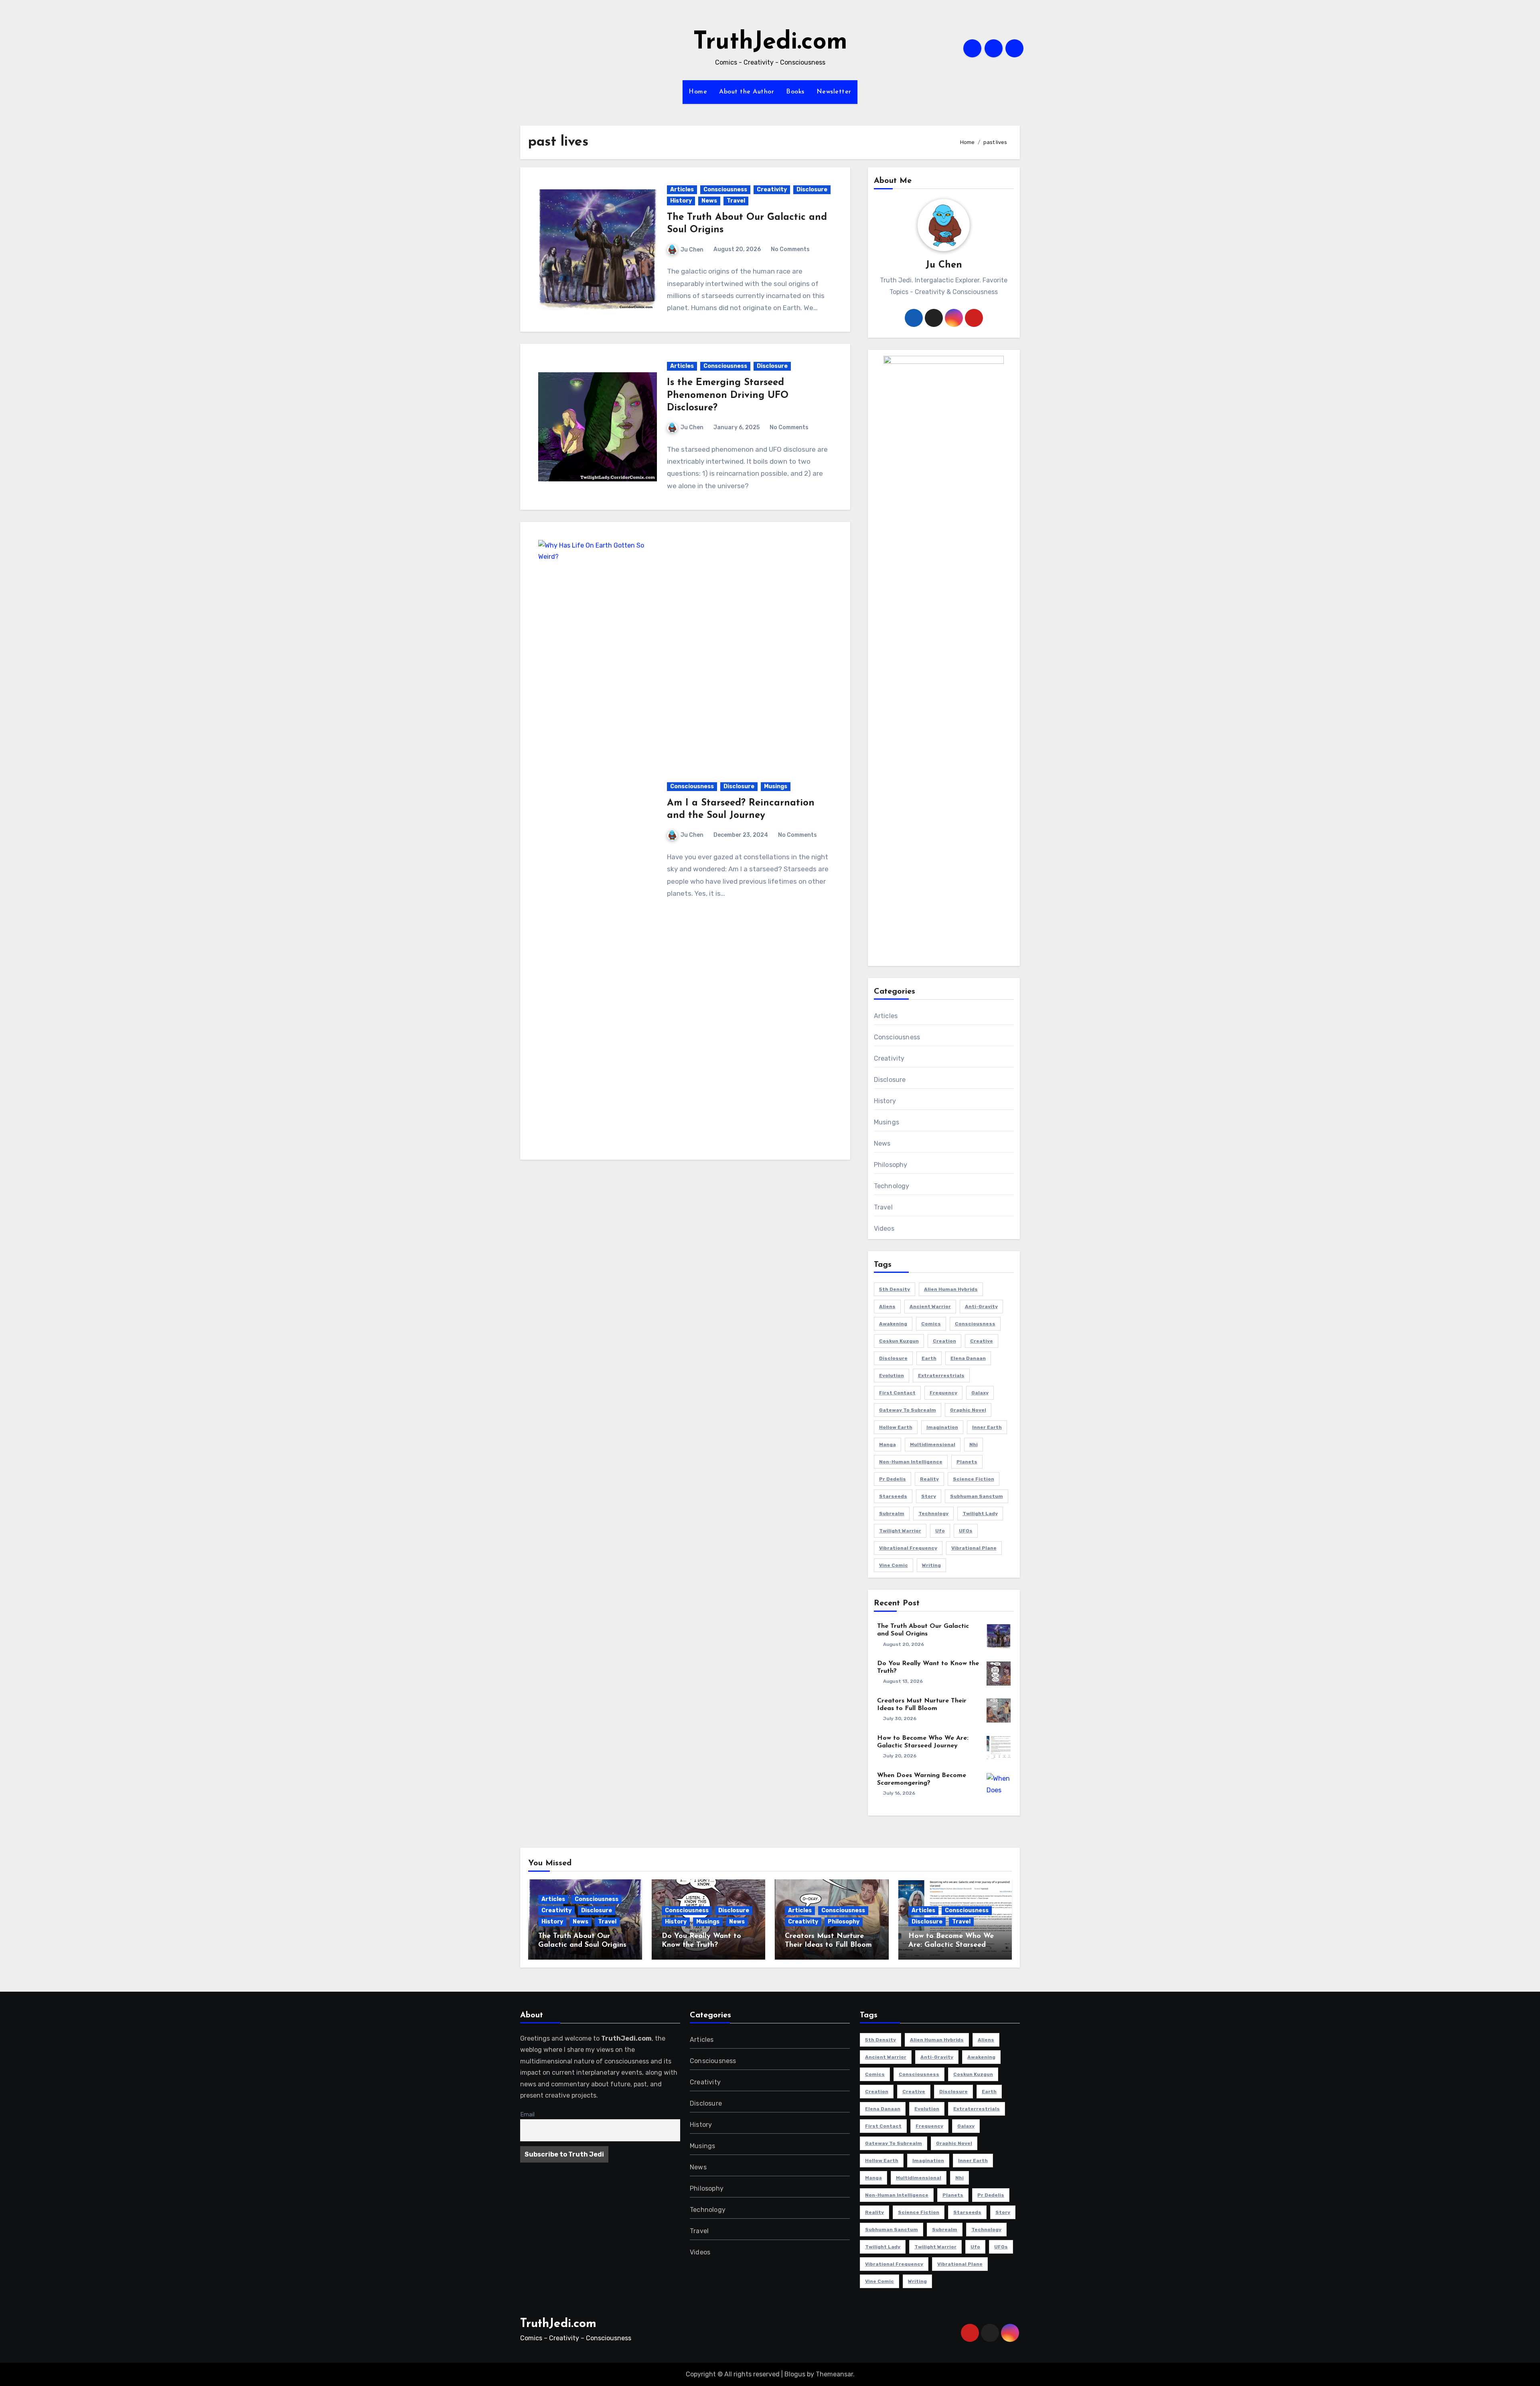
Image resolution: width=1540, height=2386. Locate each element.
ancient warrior (930, 1307)
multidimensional (933, 1445)
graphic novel (968, 1410)
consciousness (975, 1324)
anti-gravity (981, 1307)
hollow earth (896, 1427)
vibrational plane (974, 1548)
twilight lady (980, 1514)
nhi (974, 1445)
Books (795, 92)
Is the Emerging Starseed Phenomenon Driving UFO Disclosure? (728, 395)
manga (888, 1445)
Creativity (772, 190)
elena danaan (968, 1358)
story (929, 1496)
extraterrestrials (941, 1376)
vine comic (894, 1565)
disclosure (893, 1358)
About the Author (747, 92)
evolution (892, 1376)
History (681, 201)
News (709, 201)
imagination (942, 1427)
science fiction (974, 1479)
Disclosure (812, 190)
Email (527, 2115)
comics (931, 1324)
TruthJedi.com (770, 43)
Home (698, 92)
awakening (893, 1324)
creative (982, 1341)
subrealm (892, 1514)
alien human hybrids (951, 1289)
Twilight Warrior (900, 1531)
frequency (943, 1393)
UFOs (966, 1531)
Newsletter (834, 92)
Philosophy (891, 1165)
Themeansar (834, 2374)
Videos (884, 1229)
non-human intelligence (911, 1462)
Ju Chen (692, 250)
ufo (940, 1531)
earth (929, 1358)
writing (931, 1565)
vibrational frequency (908, 1548)
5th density (895, 1289)
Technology (892, 1186)
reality (929, 1479)
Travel (736, 201)
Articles (682, 190)
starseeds (893, 1496)
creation (944, 1341)
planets (967, 1462)
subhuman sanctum (977, 1496)
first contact (897, 1393)
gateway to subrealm (908, 1410)
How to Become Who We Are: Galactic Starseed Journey (951, 1945)
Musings (776, 786)
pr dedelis (893, 1479)
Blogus (795, 2374)
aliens (887, 1307)
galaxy (980, 1393)
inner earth (987, 1427)
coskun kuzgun (899, 1341)
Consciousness (725, 190)
